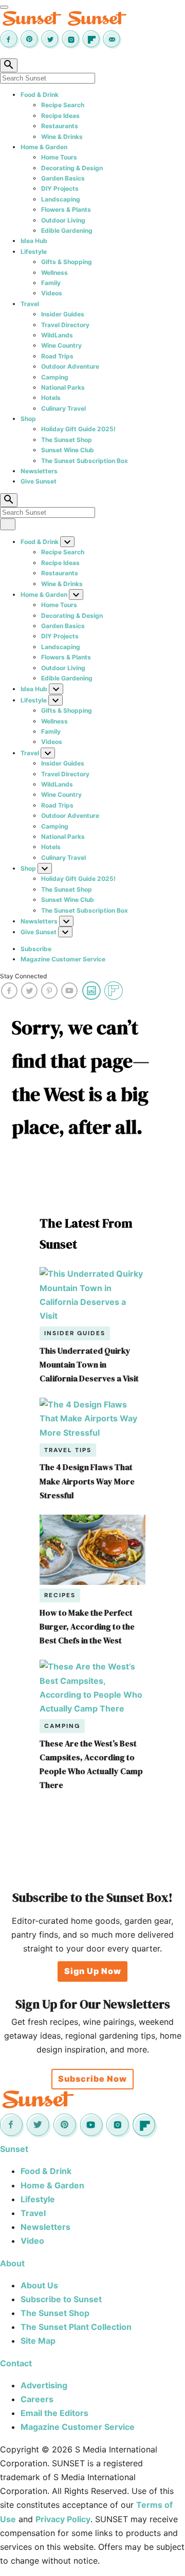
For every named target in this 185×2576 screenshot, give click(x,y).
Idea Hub (34, 241)
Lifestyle (34, 251)
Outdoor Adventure (70, 366)
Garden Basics (63, 178)
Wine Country (61, 345)
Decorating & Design (72, 168)
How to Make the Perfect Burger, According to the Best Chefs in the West (87, 1626)
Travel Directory (65, 325)
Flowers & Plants (66, 209)
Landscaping (61, 199)
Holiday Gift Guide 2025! (78, 429)
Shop (28, 419)
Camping (55, 377)
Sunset (14, 2149)
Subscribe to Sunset (61, 2299)
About (12, 2263)
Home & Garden (44, 147)
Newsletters (39, 471)
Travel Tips (68, 1450)
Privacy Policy (63, 2519)
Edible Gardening (67, 230)
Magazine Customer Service (63, 959)
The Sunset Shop (67, 440)
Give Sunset (39, 481)
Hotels (51, 398)
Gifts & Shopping (67, 262)
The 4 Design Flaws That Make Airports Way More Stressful (87, 1481)
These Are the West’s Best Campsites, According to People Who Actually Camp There (91, 1764)
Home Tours (59, 157)
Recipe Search (63, 105)
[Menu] (4, 7)
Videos (52, 293)
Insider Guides (63, 314)
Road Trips (57, 356)
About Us (39, 2285)
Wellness (54, 273)
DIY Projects (60, 188)
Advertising (44, 2385)
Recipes (60, 1595)
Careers (37, 2399)
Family (51, 283)
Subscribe (36, 949)
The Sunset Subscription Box (85, 461)
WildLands (57, 335)
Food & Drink (40, 95)
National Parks (63, 387)
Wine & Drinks (62, 137)
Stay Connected (23, 976)
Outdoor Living (63, 220)
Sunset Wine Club (68, 450)
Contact (16, 2363)
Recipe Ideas (60, 116)
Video (32, 2241)
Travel (30, 304)
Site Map (38, 2341)
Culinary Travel (63, 408)
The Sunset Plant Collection (76, 2327)
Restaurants (60, 126)
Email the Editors (54, 2413)
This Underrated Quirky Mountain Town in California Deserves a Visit (89, 1364)
